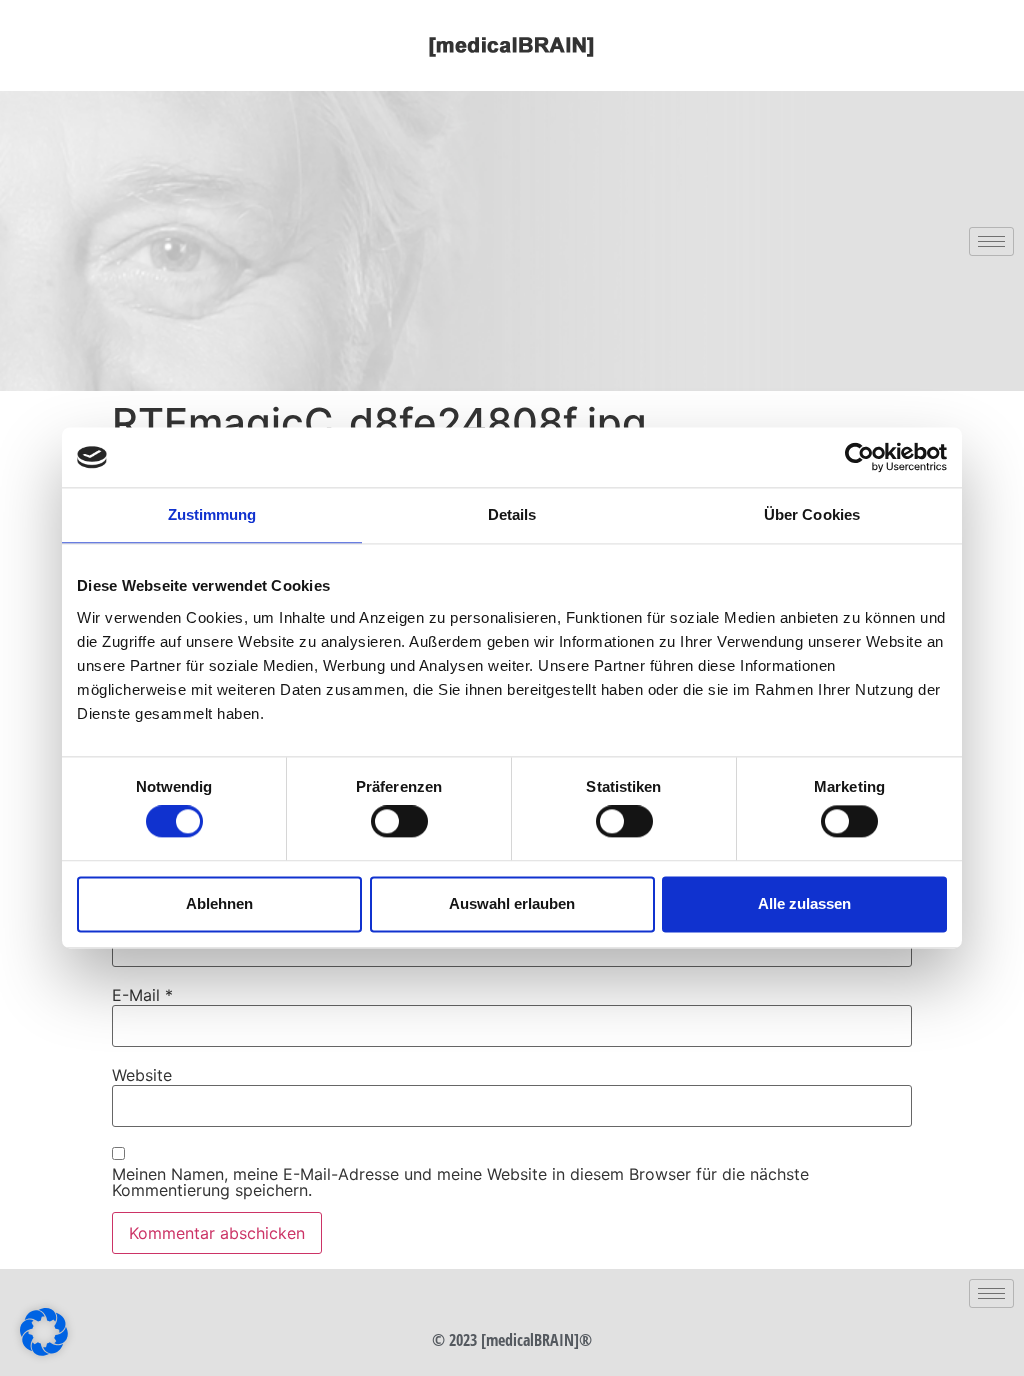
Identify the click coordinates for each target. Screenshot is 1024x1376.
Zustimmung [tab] (212, 514)
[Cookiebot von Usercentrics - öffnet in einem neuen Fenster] (859, 457)
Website (142, 1075)
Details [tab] (512, 514)
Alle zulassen (804, 903)
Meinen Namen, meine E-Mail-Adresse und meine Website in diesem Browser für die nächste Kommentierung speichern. (460, 1182)
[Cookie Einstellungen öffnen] (44, 1350)
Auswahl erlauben (512, 903)
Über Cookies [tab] (812, 514)
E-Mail (142, 995)
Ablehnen (219, 903)
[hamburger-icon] (991, 241)
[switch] (399, 822)
